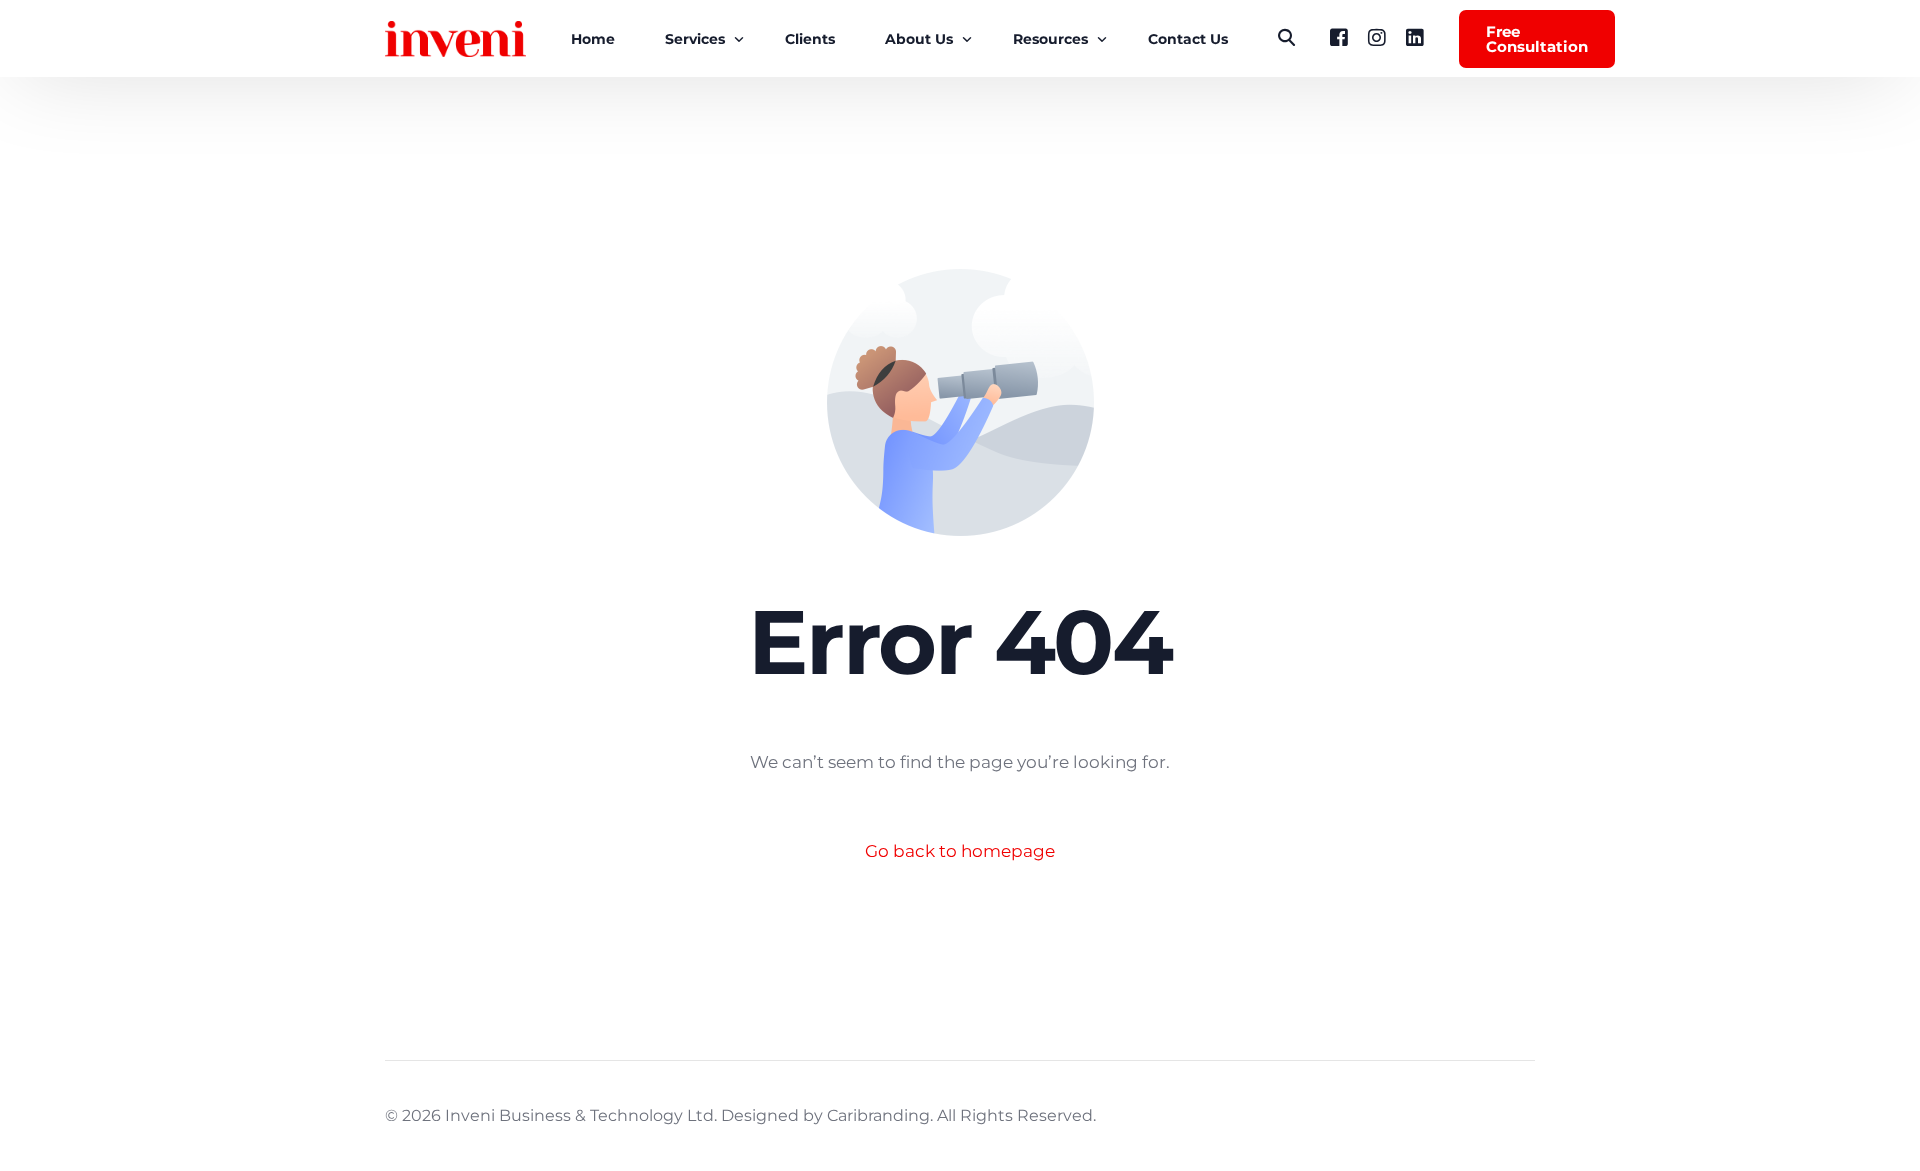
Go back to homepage (960, 851)
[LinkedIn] (1415, 37)
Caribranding (878, 1115)
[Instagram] (1377, 37)
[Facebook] (1339, 37)
